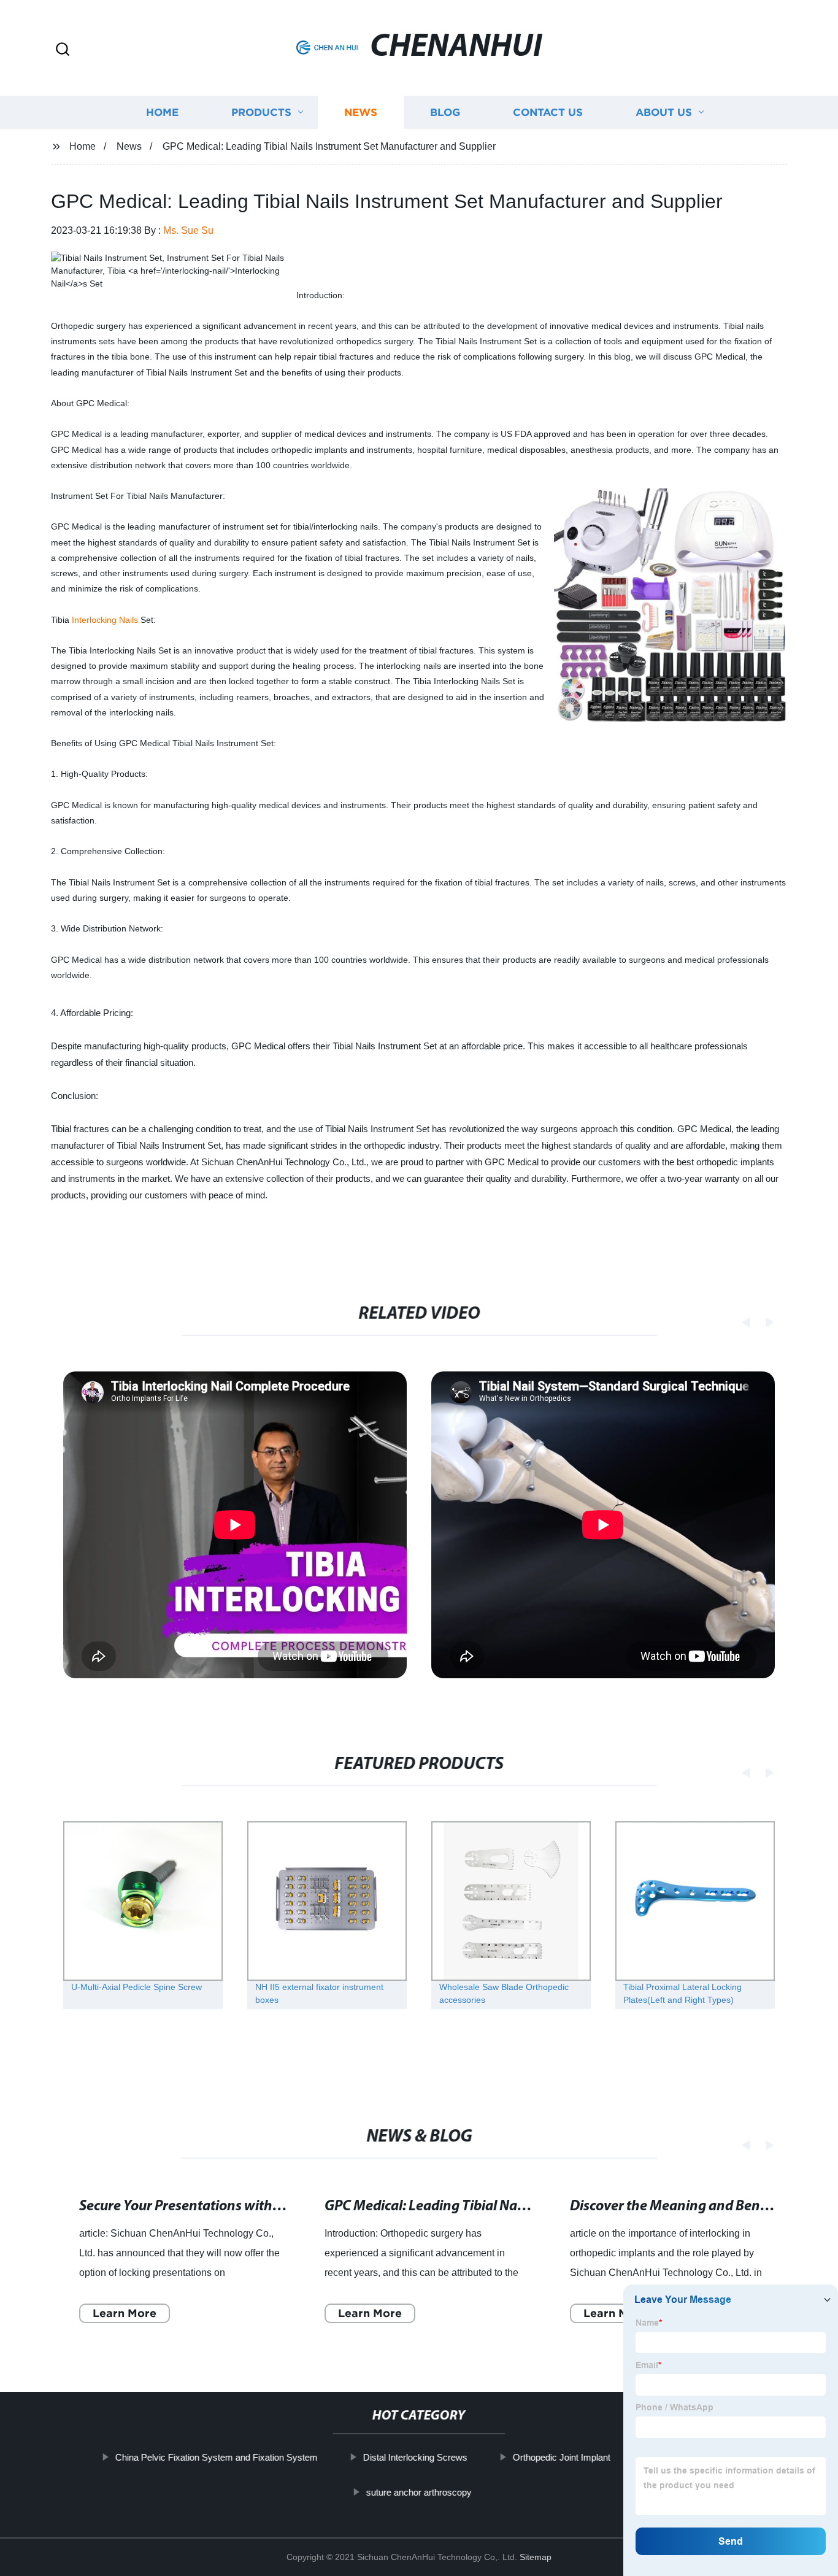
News (361, 112)
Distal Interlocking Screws (415, 2457)
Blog (445, 112)
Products (261, 112)
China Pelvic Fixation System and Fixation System (216, 2457)
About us (664, 112)
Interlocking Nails (105, 620)
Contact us (548, 112)
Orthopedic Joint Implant (561, 2457)
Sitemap (536, 2557)
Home (162, 112)
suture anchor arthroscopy (419, 2492)
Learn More (115, 2313)
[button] (63, 50)
